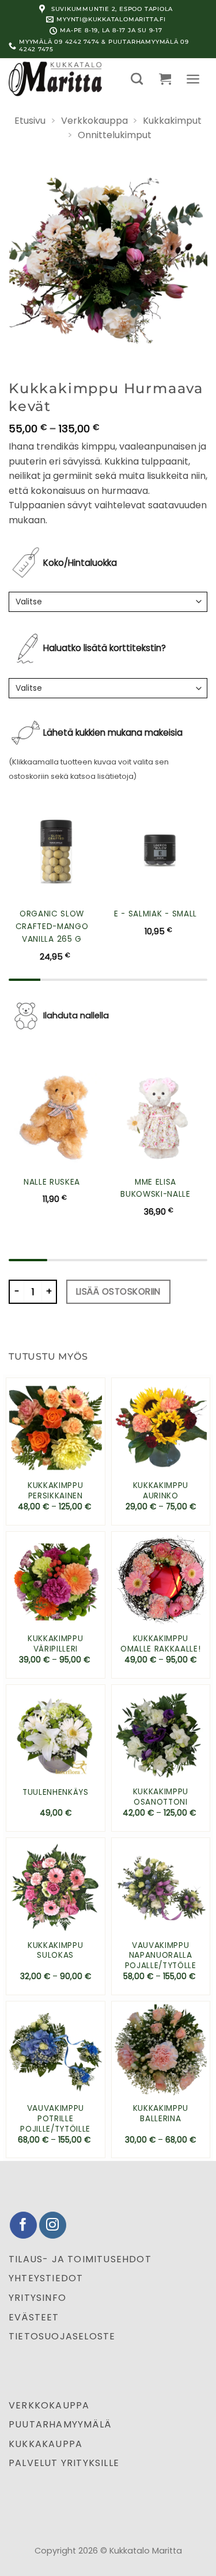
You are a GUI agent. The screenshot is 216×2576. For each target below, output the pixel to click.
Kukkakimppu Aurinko (161, 1491)
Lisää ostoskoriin (118, 1291)
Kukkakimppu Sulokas (55, 1951)
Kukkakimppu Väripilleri (55, 1644)
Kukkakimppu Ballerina (161, 2113)
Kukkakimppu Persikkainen (55, 1491)
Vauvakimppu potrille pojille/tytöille (55, 2119)
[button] (137, 79)
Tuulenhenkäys (56, 1793)
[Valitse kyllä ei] (108, 688)
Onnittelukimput (115, 135)
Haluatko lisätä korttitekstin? (105, 648)
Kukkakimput (172, 121)
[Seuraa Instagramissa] (53, 2225)
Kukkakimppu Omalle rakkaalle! (161, 1644)
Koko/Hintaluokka (80, 563)
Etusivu (30, 121)
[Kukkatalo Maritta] (61, 79)
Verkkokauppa (94, 121)
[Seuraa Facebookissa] (23, 2225)
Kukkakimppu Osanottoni (161, 1797)
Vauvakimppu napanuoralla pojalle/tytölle (161, 1956)
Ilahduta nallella (76, 1015)
